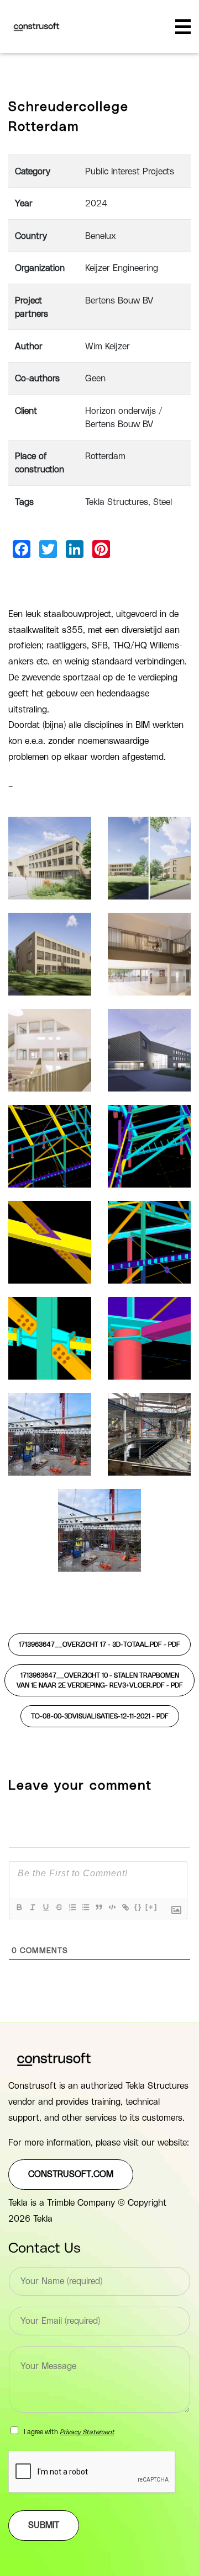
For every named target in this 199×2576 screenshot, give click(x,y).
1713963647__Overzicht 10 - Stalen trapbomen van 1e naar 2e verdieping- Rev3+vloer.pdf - (100, 1680)
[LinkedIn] (75, 549)
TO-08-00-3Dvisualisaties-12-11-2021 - (100, 1716)
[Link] (125, 1907)
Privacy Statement (87, 2432)
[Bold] (19, 1907)
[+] (151, 1907)
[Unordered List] (85, 1907)
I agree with (69, 2432)
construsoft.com (71, 2174)
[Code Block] (112, 1907)
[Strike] (59, 1907)
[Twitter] (48, 549)
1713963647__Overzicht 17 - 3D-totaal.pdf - (99, 1644)
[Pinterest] (101, 549)
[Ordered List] (72, 1907)
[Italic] (32, 1907)
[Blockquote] (98, 1907)
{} (138, 1907)
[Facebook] (22, 549)
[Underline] (45, 1907)
